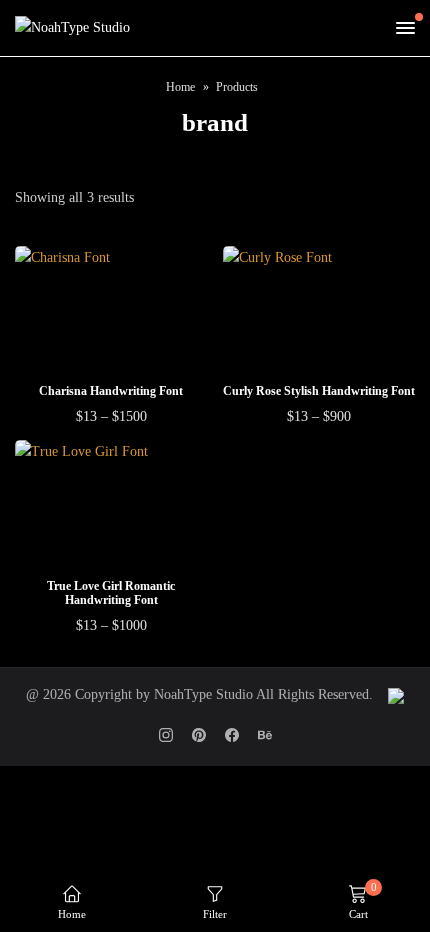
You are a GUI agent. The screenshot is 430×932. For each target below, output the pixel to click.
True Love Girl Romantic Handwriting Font (111, 593)
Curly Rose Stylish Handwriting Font (319, 391)
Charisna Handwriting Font (111, 391)
